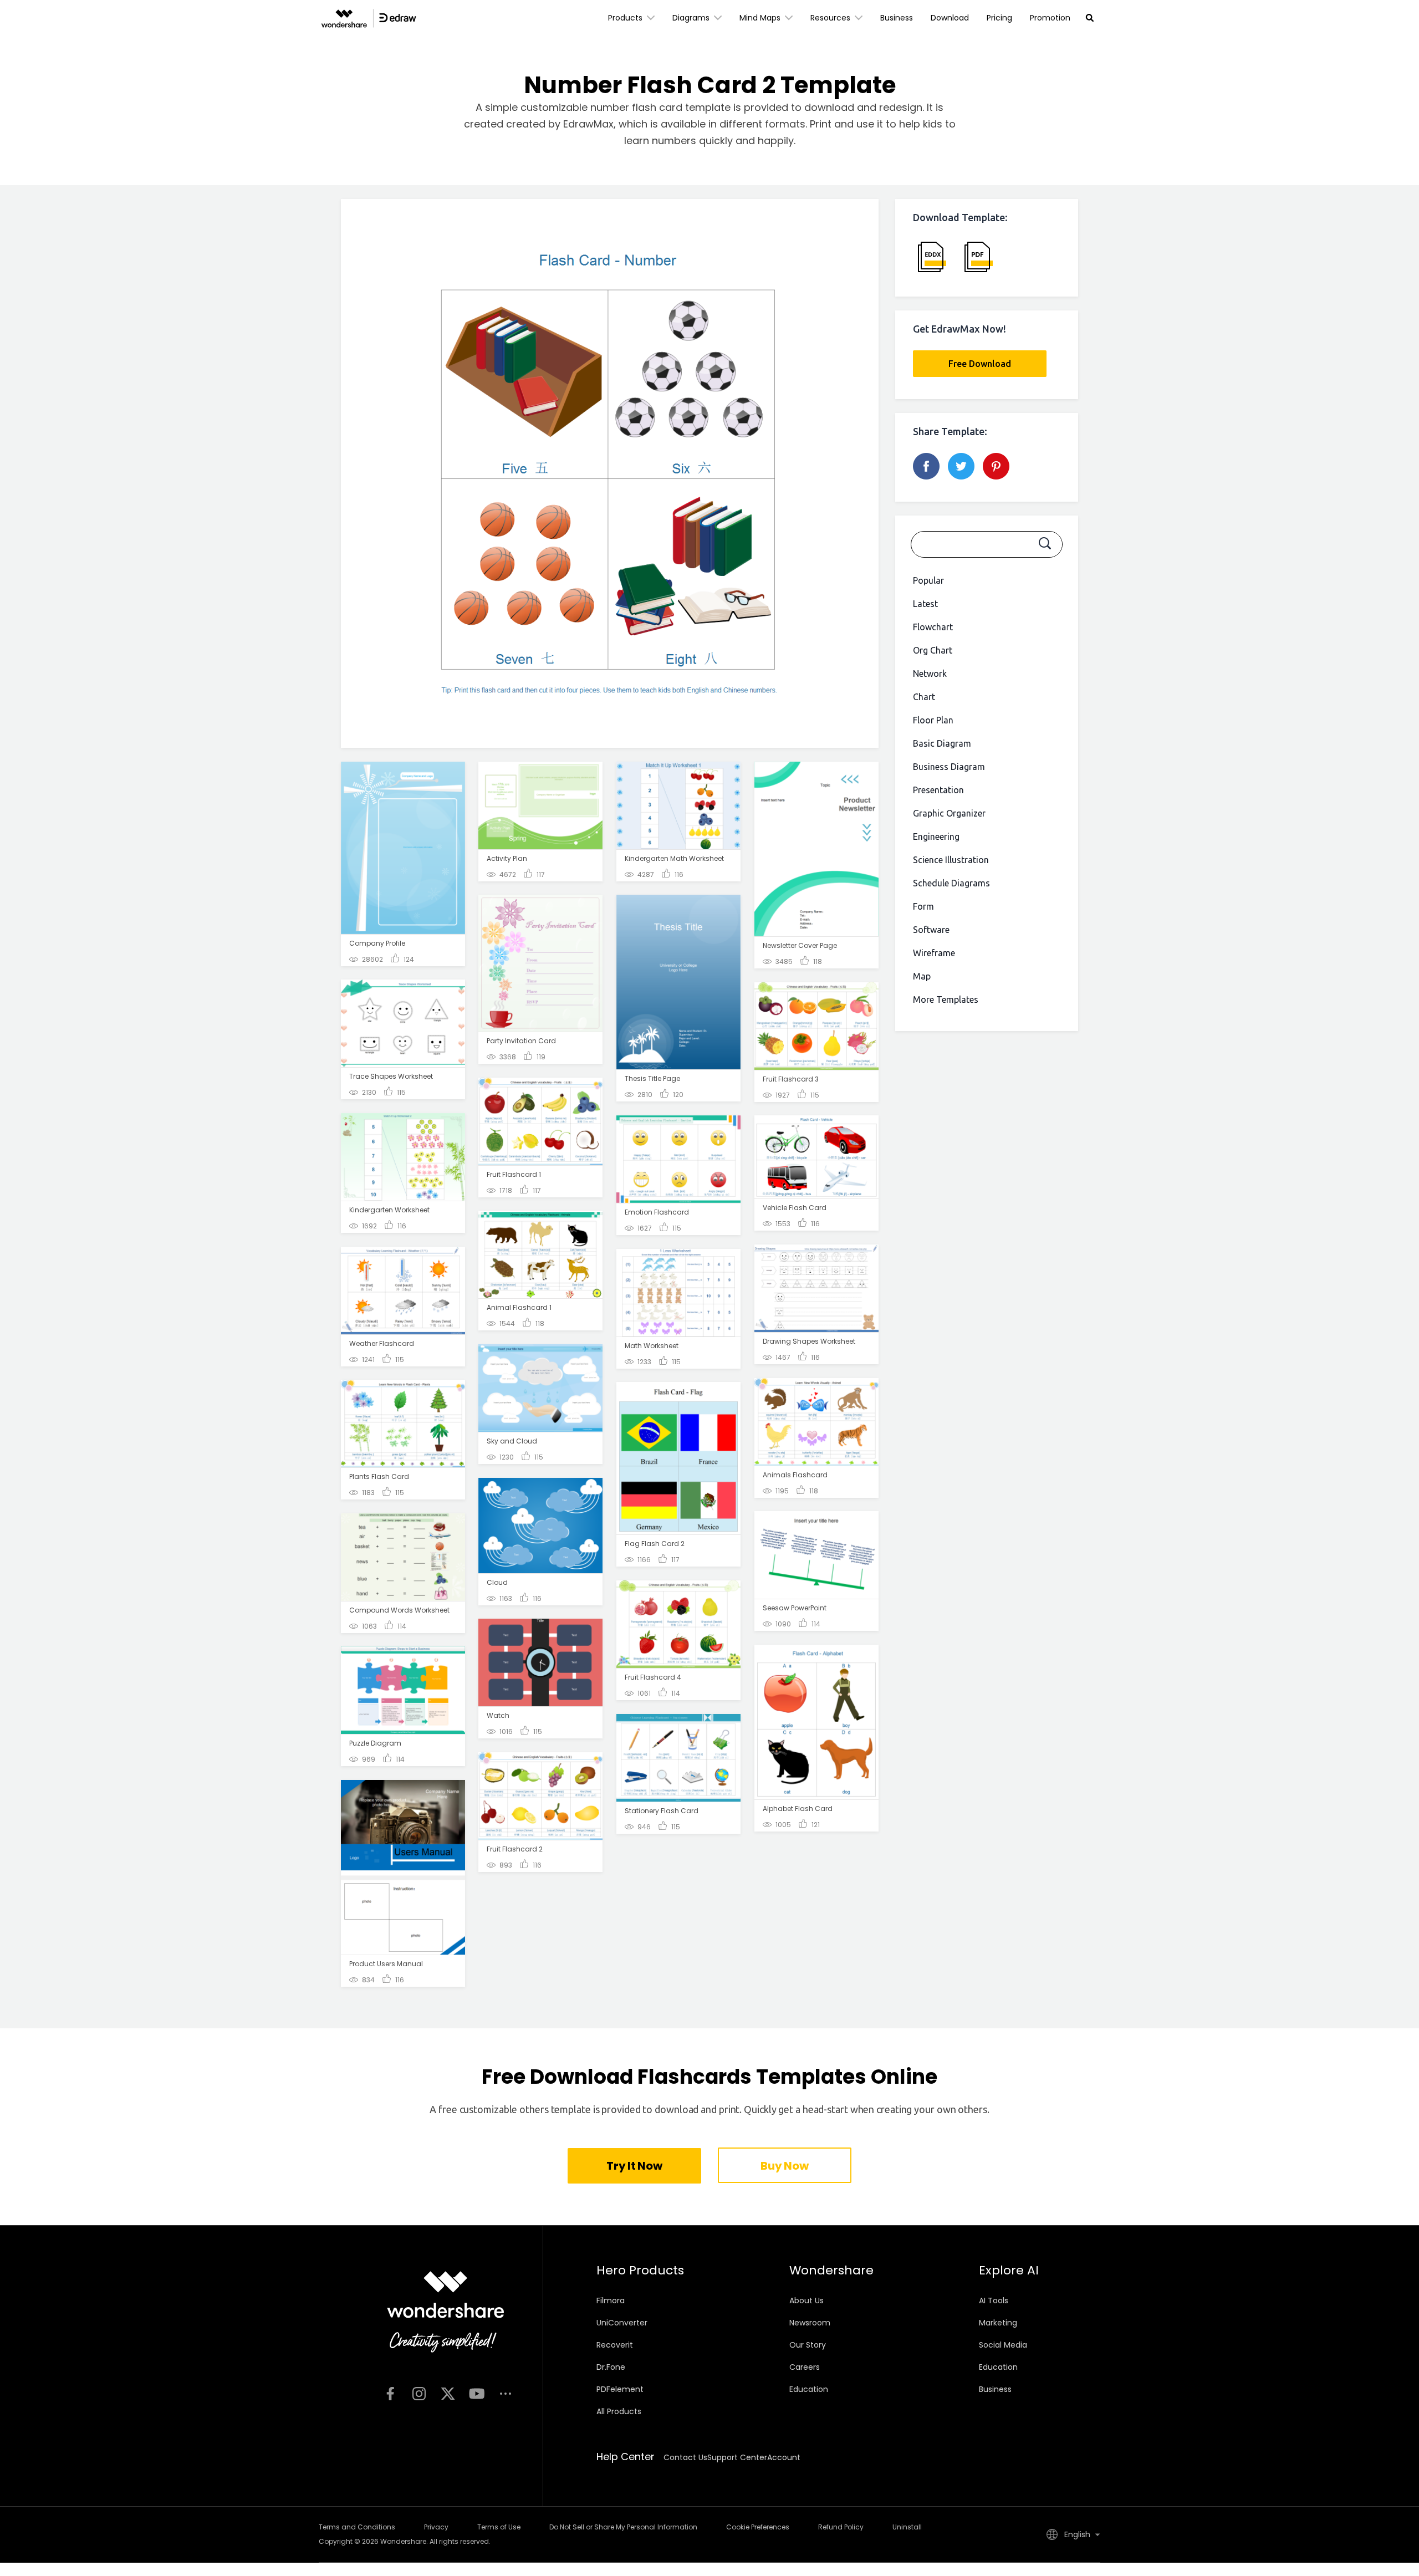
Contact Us (685, 2457)
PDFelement (620, 2389)
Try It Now (634, 2166)
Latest (925, 604)
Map (922, 976)
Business (897, 18)
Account (784, 2457)
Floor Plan (933, 720)
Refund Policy (841, 2527)
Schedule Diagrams (951, 883)
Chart (924, 697)
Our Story (808, 2345)
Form (923, 906)
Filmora (611, 2300)
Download (950, 18)
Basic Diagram (942, 743)
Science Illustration (951, 860)
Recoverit (615, 2345)
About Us (807, 2300)
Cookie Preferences (758, 2527)
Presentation (938, 790)
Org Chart (933, 650)
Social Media (1003, 2345)
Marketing (998, 2323)
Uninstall (907, 2527)
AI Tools (994, 2300)
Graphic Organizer (949, 813)
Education (809, 2389)
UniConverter (622, 2323)
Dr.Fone (611, 2367)
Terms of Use (499, 2527)
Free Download (980, 364)
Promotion (1050, 18)
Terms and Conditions (357, 2527)
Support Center (737, 2457)
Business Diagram (949, 767)
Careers (805, 2367)
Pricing (999, 18)
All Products (619, 2411)
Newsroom (810, 2323)
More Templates (946, 999)
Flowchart (933, 627)
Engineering (936, 836)
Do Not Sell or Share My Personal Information (623, 2527)
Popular (928, 580)
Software (931, 930)
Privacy (436, 2527)
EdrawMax (588, 124)
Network (930, 674)
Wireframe (934, 953)
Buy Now (784, 2166)
